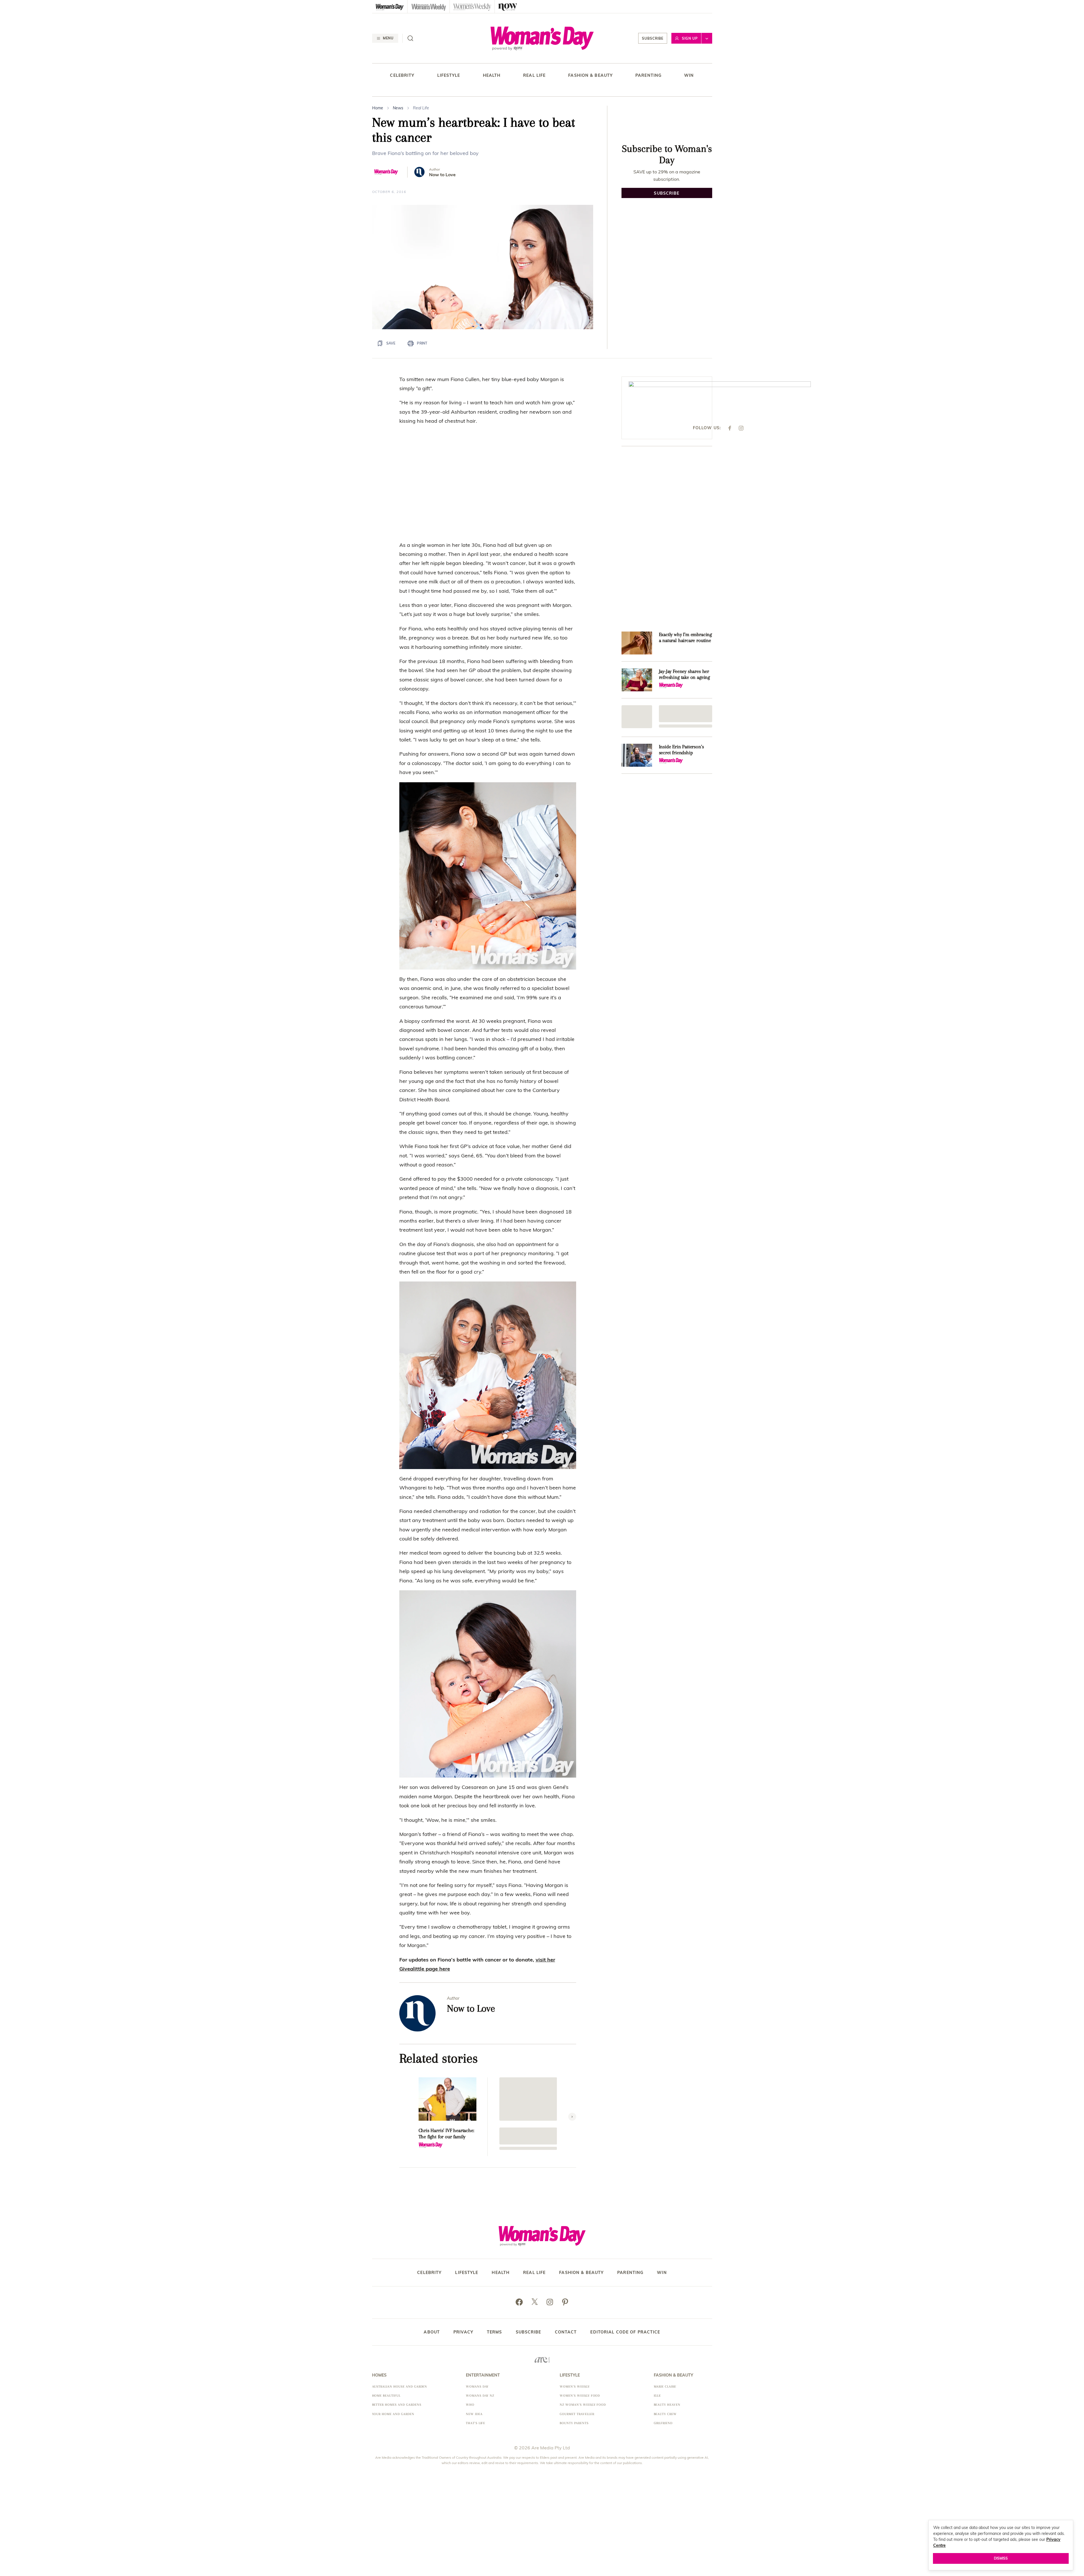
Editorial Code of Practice (625, 2332)
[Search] (410, 38)
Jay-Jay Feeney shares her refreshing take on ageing (685, 674)
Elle (657, 2396)
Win (689, 76)
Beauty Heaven (667, 2405)
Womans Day (477, 2387)
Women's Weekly (575, 2387)
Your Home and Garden (393, 2414)
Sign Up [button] (690, 38)
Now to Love (442, 175)
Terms (495, 2332)
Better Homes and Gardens (397, 2405)
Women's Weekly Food (580, 2396)
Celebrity (402, 76)
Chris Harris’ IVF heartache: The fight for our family (446, 2133)
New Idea (474, 2414)
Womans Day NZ (480, 2396)
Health (492, 76)
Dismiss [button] (1001, 2558)
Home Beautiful (386, 2396)
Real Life (534, 76)
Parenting (648, 76)
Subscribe (653, 38)
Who (470, 2405)
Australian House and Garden (400, 2387)
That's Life (476, 2423)
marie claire (665, 2387)
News (398, 108)
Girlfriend (663, 2423)
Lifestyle (449, 76)
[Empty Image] (637, 717)
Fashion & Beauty (590, 76)
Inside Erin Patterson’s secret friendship (681, 750)
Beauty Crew (665, 2414)
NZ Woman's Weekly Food (583, 2405)
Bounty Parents (574, 2423)
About (432, 2332)
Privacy (463, 2332)
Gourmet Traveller (577, 2414)
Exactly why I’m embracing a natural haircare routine (686, 637)
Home (378, 108)
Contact (566, 2332)
